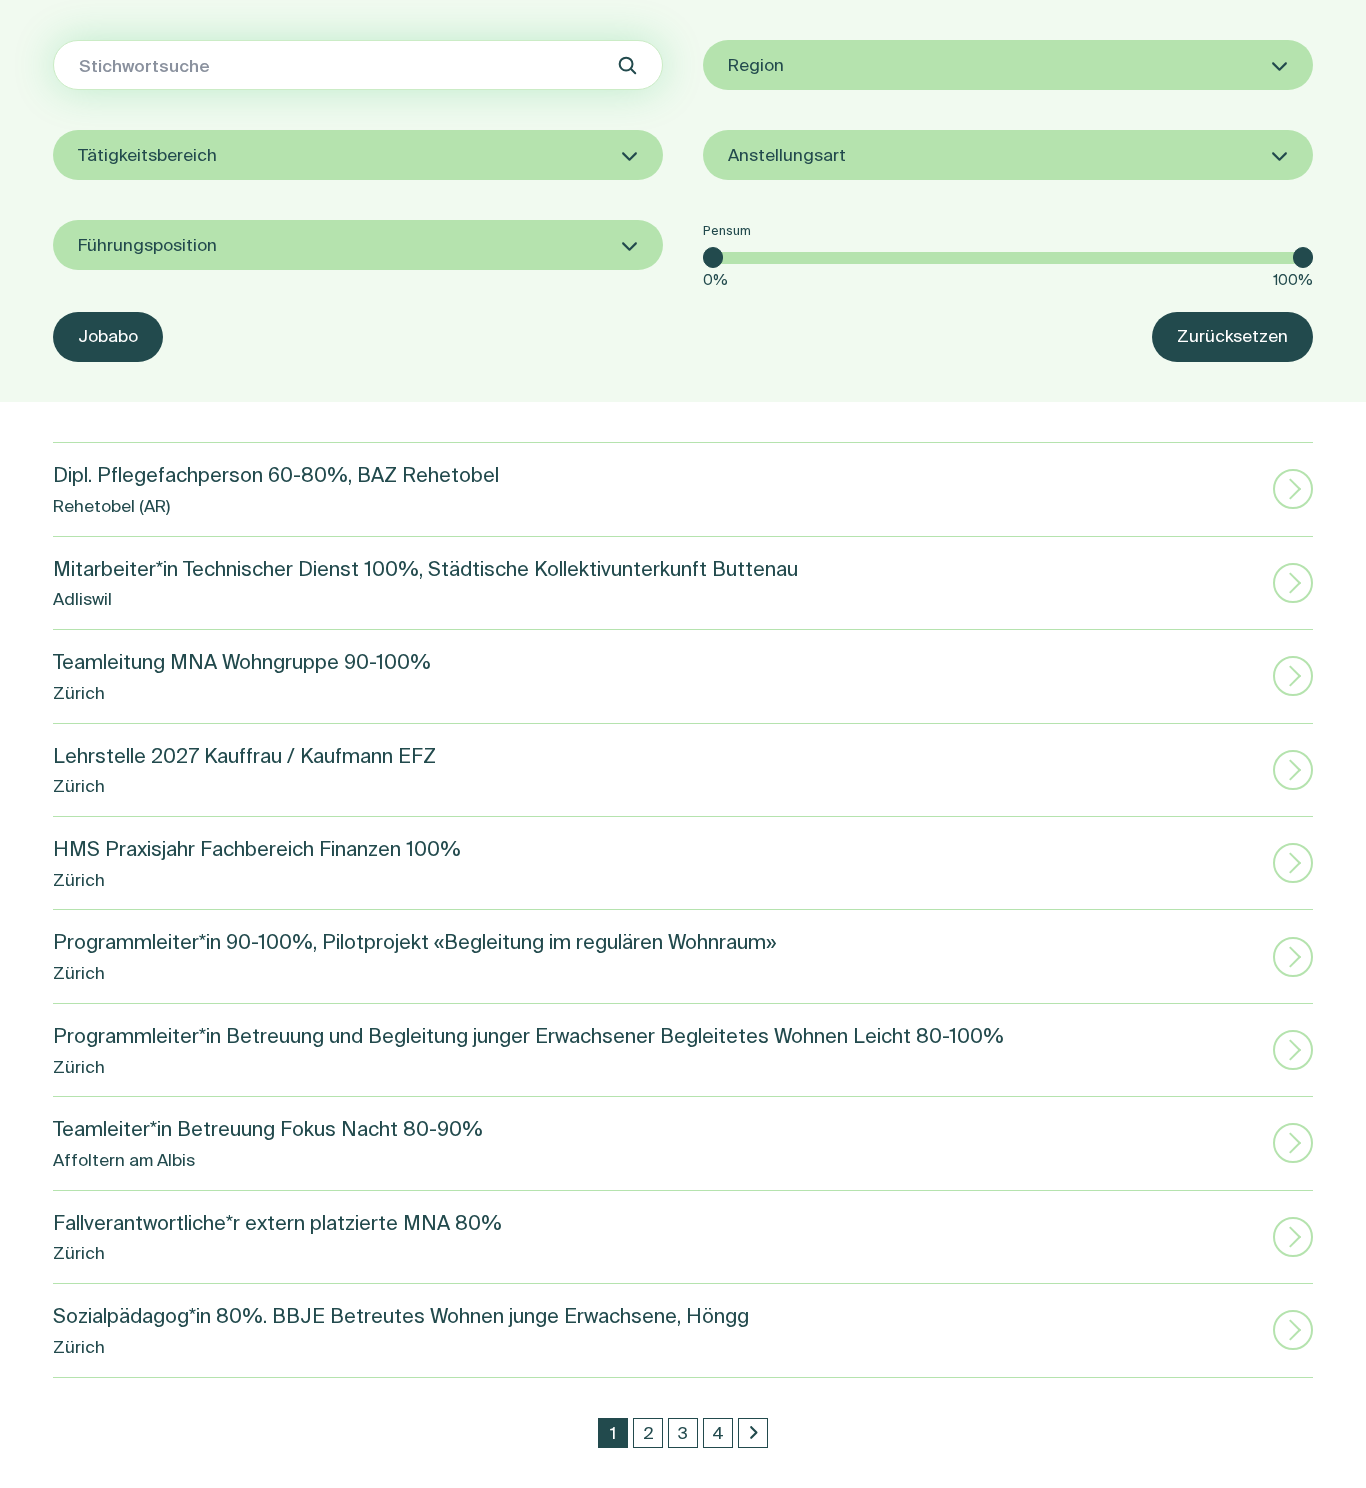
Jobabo (108, 335)
